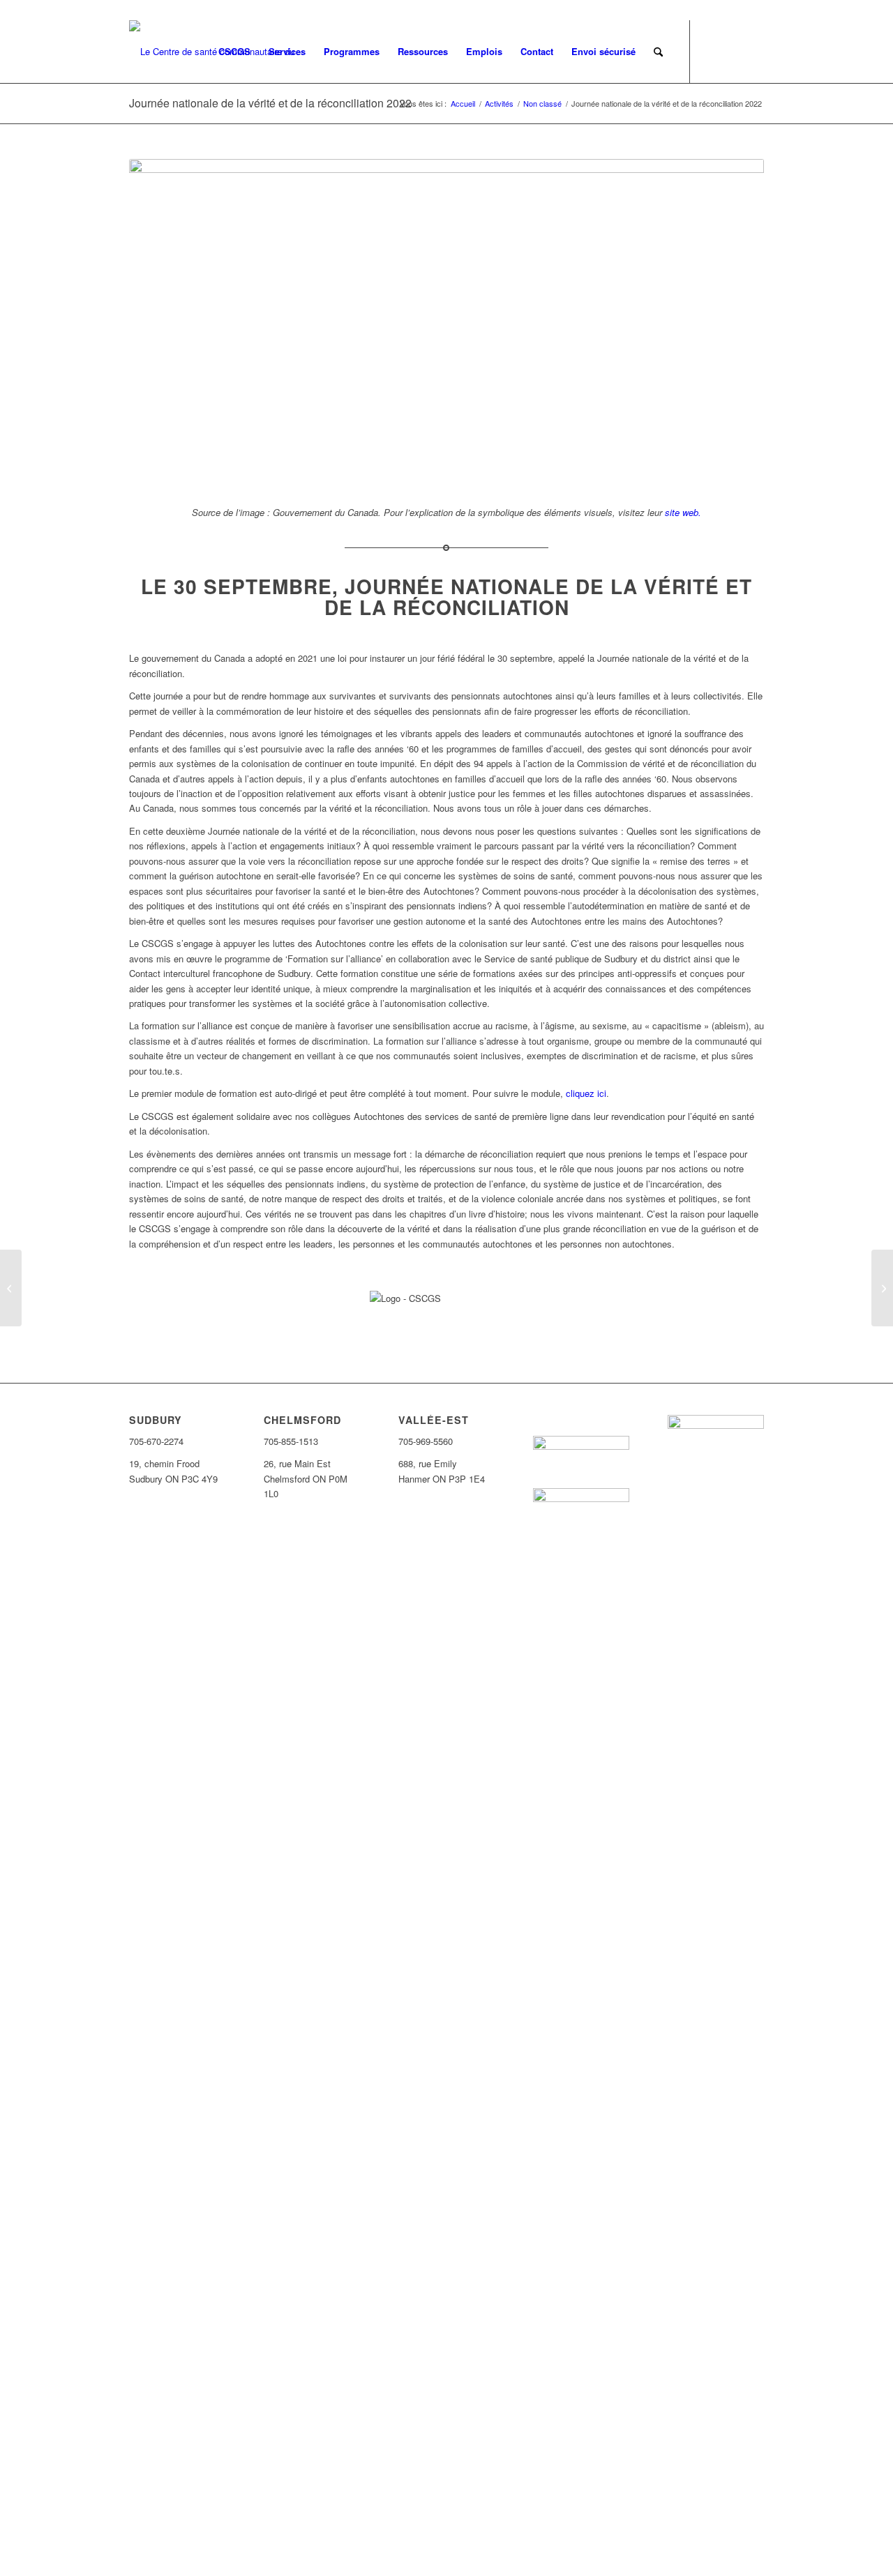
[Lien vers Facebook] (712, 51)
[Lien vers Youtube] (753, 51)
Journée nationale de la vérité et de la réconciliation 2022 (270, 103)
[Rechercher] (658, 52)
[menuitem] (234, 52)
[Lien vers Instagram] (733, 51)
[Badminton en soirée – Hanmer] (11, 1288)
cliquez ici (586, 1093)
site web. (683, 512)
